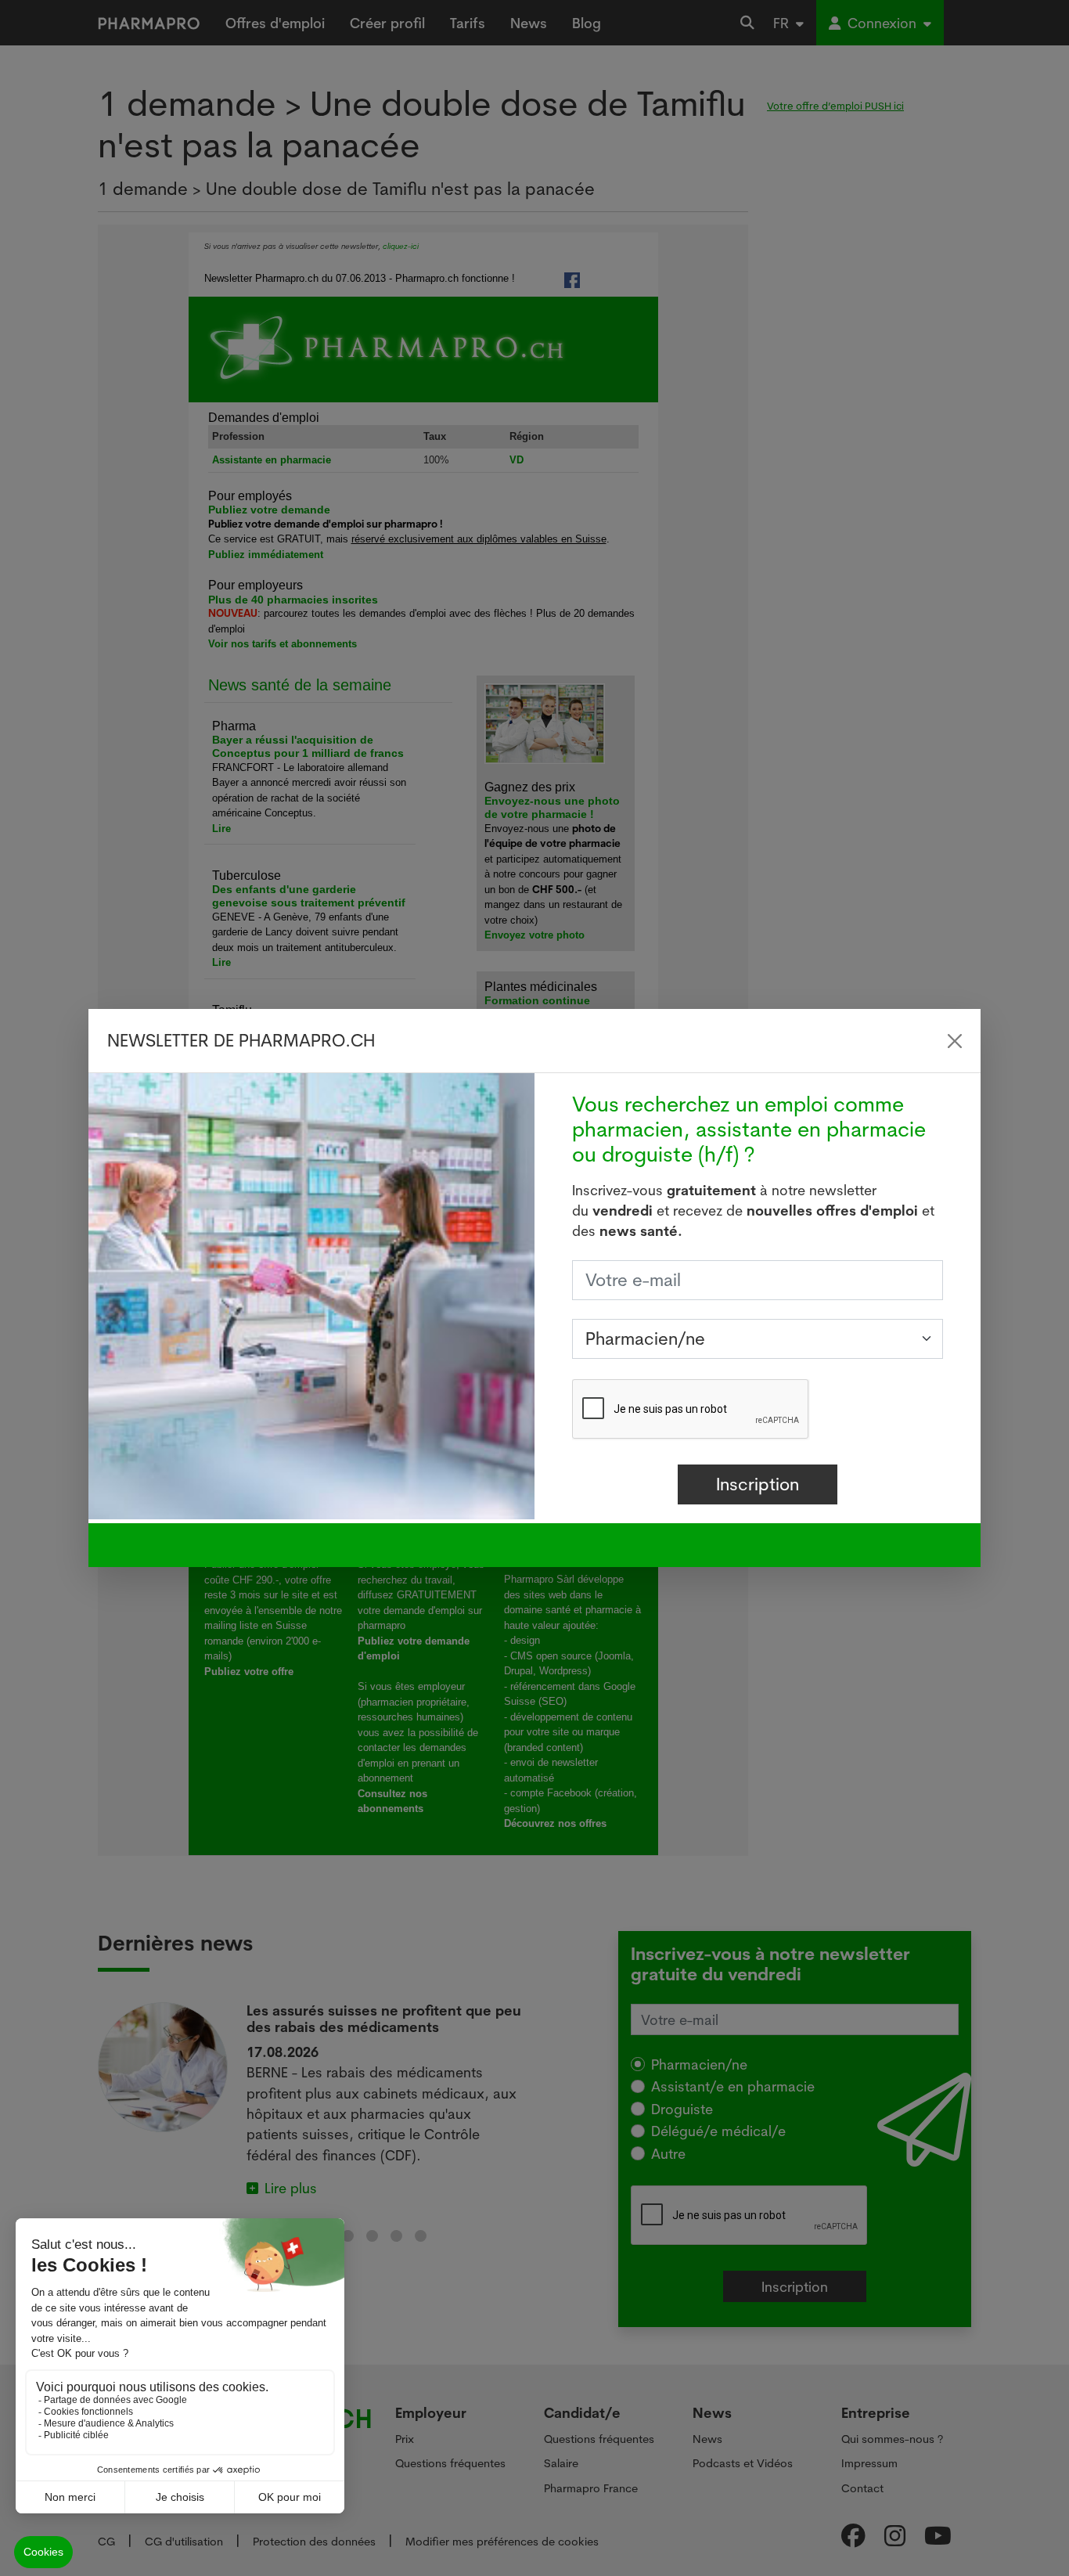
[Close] (955, 1041)
